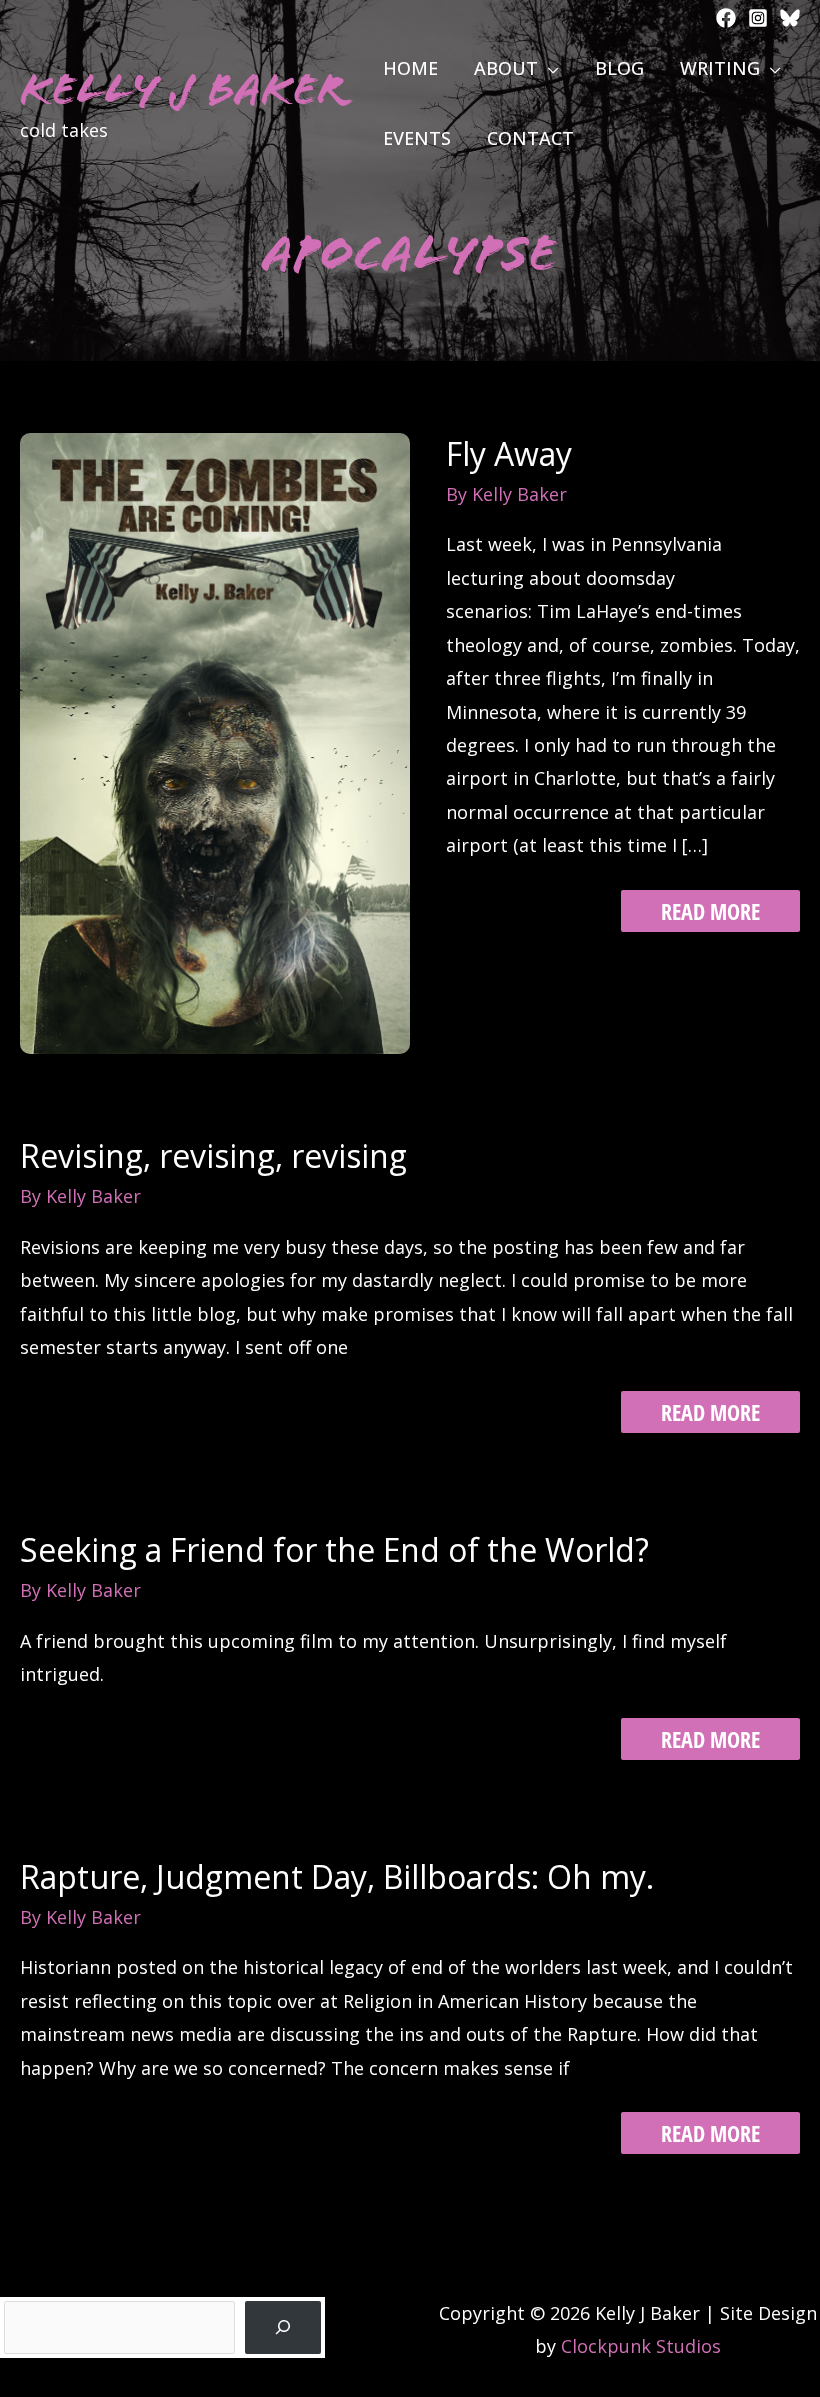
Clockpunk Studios (641, 2346)
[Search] (283, 2327)
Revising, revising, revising (213, 1155)
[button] (548, 68)
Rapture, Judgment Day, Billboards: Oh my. (337, 1876)
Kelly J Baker (182, 89)
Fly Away (509, 453)
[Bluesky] (790, 18)
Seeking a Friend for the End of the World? (334, 1549)
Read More (710, 913)
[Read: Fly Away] (215, 741)
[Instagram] (758, 18)
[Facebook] (726, 18)
